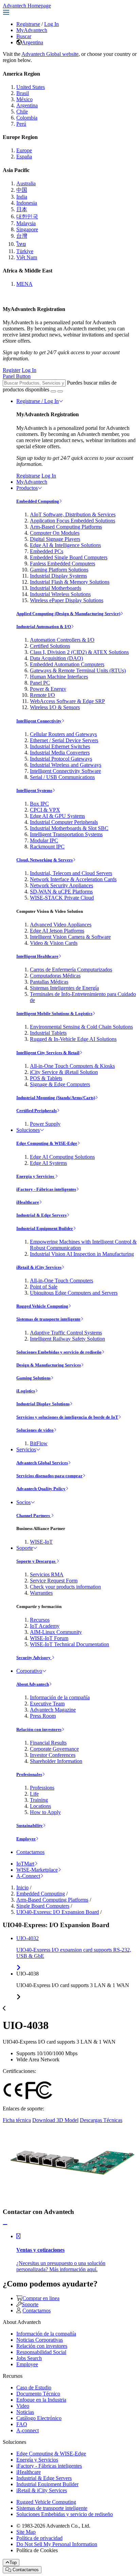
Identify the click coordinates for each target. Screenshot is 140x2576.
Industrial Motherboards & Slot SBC (69, 828)
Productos (27, 488)
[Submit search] (53, 391)
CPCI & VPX (45, 810)
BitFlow (39, 1443)
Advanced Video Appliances (61, 925)
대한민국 (27, 216)
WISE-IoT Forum (49, 1638)
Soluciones (28, 1130)
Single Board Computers (43, 1906)
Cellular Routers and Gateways (63, 734)
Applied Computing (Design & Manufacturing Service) (68, 614)
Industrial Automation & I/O (44, 627)
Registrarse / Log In (38, 401)
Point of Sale (44, 1287)
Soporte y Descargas (36, 1561)
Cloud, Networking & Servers (45, 860)
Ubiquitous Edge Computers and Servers (74, 1293)
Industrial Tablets (48, 1033)
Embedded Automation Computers (67, 664)
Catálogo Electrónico (39, 2418)
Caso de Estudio (34, 2387)
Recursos (40, 1620)
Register (12, 370)
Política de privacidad (39, 2538)
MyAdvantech (32, 30)
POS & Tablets (46, 1078)
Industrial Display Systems (58, 576)
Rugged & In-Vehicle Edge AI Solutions (73, 1039)
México (24, 99)
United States (31, 87)
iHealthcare (28, 1202)
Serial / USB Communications (62, 777)
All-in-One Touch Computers (62, 1281)
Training (39, 1800)
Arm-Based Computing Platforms (66, 527)
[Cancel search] (60, 391)
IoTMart (25, 1864)
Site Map (26, 2532)
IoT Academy (45, 1626)
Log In (51, 24)
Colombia (27, 118)
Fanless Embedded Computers (63, 564)
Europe (24, 150)
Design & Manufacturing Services (49, 1365)
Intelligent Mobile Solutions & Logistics (54, 1013)
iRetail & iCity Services (39, 1267)
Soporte (25, 1548)
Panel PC (40, 683)
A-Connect (28, 1876)
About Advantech (33, 1684)
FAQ (22, 2424)
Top (13, 2563)
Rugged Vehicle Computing (42, 1306)
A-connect (28, 2430)
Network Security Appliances (62, 885)
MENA (24, 284)
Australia (26, 183)
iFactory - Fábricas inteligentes (46, 1189)
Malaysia (26, 223)
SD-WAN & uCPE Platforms (61, 892)
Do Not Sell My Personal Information (57, 2544)
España (24, 157)
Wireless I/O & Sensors (55, 707)
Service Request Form (54, 1581)
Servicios (26, 1449)
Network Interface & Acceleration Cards (73, 879)
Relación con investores (39, 1729)
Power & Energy (48, 689)
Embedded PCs (47, 551)
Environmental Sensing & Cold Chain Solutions (81, 1027)
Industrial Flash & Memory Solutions (70, 582)
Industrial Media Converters (60, 753)
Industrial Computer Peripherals (64, 822)
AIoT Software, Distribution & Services (73, 514)
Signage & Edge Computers (60, 1084)
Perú (21, 124)
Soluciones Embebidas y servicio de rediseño (59, 1352)
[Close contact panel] (5, 2225)
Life (34, 1794)
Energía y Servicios (36, 1176)
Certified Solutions (50, 646)
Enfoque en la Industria (41, 2400)
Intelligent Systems (34, 790)
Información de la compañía (60, 1697)
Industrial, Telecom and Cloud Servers (71, 873)
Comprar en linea (41, 2298)
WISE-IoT (41, 1542)
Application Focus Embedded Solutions (73, 521)
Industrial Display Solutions (43, 1404)
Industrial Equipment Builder (45, 1228)
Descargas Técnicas (101, 2120)
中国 (22, 190)
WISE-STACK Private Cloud (62, 898)
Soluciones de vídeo (35, 1430)
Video (23, 2406)
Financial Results (48, 1743)
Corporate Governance (54, 1749)
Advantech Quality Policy (41, 1489)
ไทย (21, 244)
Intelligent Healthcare (37, 956)
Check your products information (65, 1587)
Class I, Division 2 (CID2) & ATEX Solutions (79, 652)
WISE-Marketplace (37, 1870)
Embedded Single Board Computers (69, 557)
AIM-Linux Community (56, 1632)
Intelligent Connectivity (39, 721)
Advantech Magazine (53, 1710)
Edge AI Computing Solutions (62, 1157)
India (22, 197)
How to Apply (45, 1812)
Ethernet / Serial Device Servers (64, 740)
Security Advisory (34, 1658)
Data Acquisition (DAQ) (56, 658)
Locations (40, 1806)
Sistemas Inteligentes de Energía (64, 988)
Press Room (43, 1716)
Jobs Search (29, 2358)
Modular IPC (44, 840)
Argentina (32, 42)
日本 (22, 209)
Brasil (23, 93)
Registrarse (28, 24)
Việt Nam (27, 257)
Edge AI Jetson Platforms (57, 931)
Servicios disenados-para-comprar (49, 1476)
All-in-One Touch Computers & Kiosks (72, 1066)
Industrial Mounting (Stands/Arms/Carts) (56, 1098)
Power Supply (45, 1124)
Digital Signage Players (55, 539)
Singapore (27, 229)
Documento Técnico (38, 2394)
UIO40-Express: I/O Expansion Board (58, 1912)
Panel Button (17, 376)
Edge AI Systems (48, 1163)
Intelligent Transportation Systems (66, 834)
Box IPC (39, 804)
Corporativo (29, 1671)
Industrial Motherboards (56, 588)
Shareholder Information (56, 1761)
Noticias (25, 2412)
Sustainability (30, 1825)
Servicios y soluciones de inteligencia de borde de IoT (67, 1417)
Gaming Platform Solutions (59, 570)
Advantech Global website (50, 54)
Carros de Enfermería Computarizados (71, 970)
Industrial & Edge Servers (41, 1215)
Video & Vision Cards (54, 943)
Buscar (24, 36)
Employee (26, 1839)
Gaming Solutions (33, 1378)
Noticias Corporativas (40, 2340)
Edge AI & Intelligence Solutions (65, 545)
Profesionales (29, 1774)
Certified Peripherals (37, 1111)
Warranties (41, 1593)
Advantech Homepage (27, 6)
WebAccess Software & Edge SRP (67, 701)
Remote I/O (42, 695)
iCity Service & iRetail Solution (64, 1072)
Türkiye (25, 251)
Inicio (22, 1887)
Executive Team (47, 1704)
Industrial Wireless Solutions (60, 594)
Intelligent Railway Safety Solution (67, 1339)
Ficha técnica (17, 2120)
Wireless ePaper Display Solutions (67, 600)
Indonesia (27, 203)
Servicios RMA (47, 1574)
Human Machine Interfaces (59, 677)
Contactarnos (30, 1852)
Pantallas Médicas (49, 982)
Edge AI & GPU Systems (57, 816)
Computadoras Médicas (55, 976)
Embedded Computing (38, 501)
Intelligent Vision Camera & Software (70, 937)
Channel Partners (34, 1516)
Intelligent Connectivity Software (65, 771)
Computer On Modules (55, 533)
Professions (42, 1788)
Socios (23, 1502)
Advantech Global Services (42, 1463)
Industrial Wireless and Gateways (66, 765)
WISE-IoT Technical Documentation (69, 1644)
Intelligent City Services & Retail (48, 1053)
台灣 (22, 236)
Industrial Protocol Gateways (61, 759)
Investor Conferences (53, 1755)
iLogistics (26, 1391)
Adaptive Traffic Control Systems (66, 1333)
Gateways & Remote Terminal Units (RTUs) (78, 670)
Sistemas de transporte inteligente (48, 1319)
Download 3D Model (55, 2120)
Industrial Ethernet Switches (60, 746)
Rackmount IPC (47, 847)
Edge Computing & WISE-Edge (47, 1143)
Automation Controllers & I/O (62, 640)
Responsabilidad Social (41, 2352)
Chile (22, 112)
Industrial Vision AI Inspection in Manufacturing (82, 1254)
